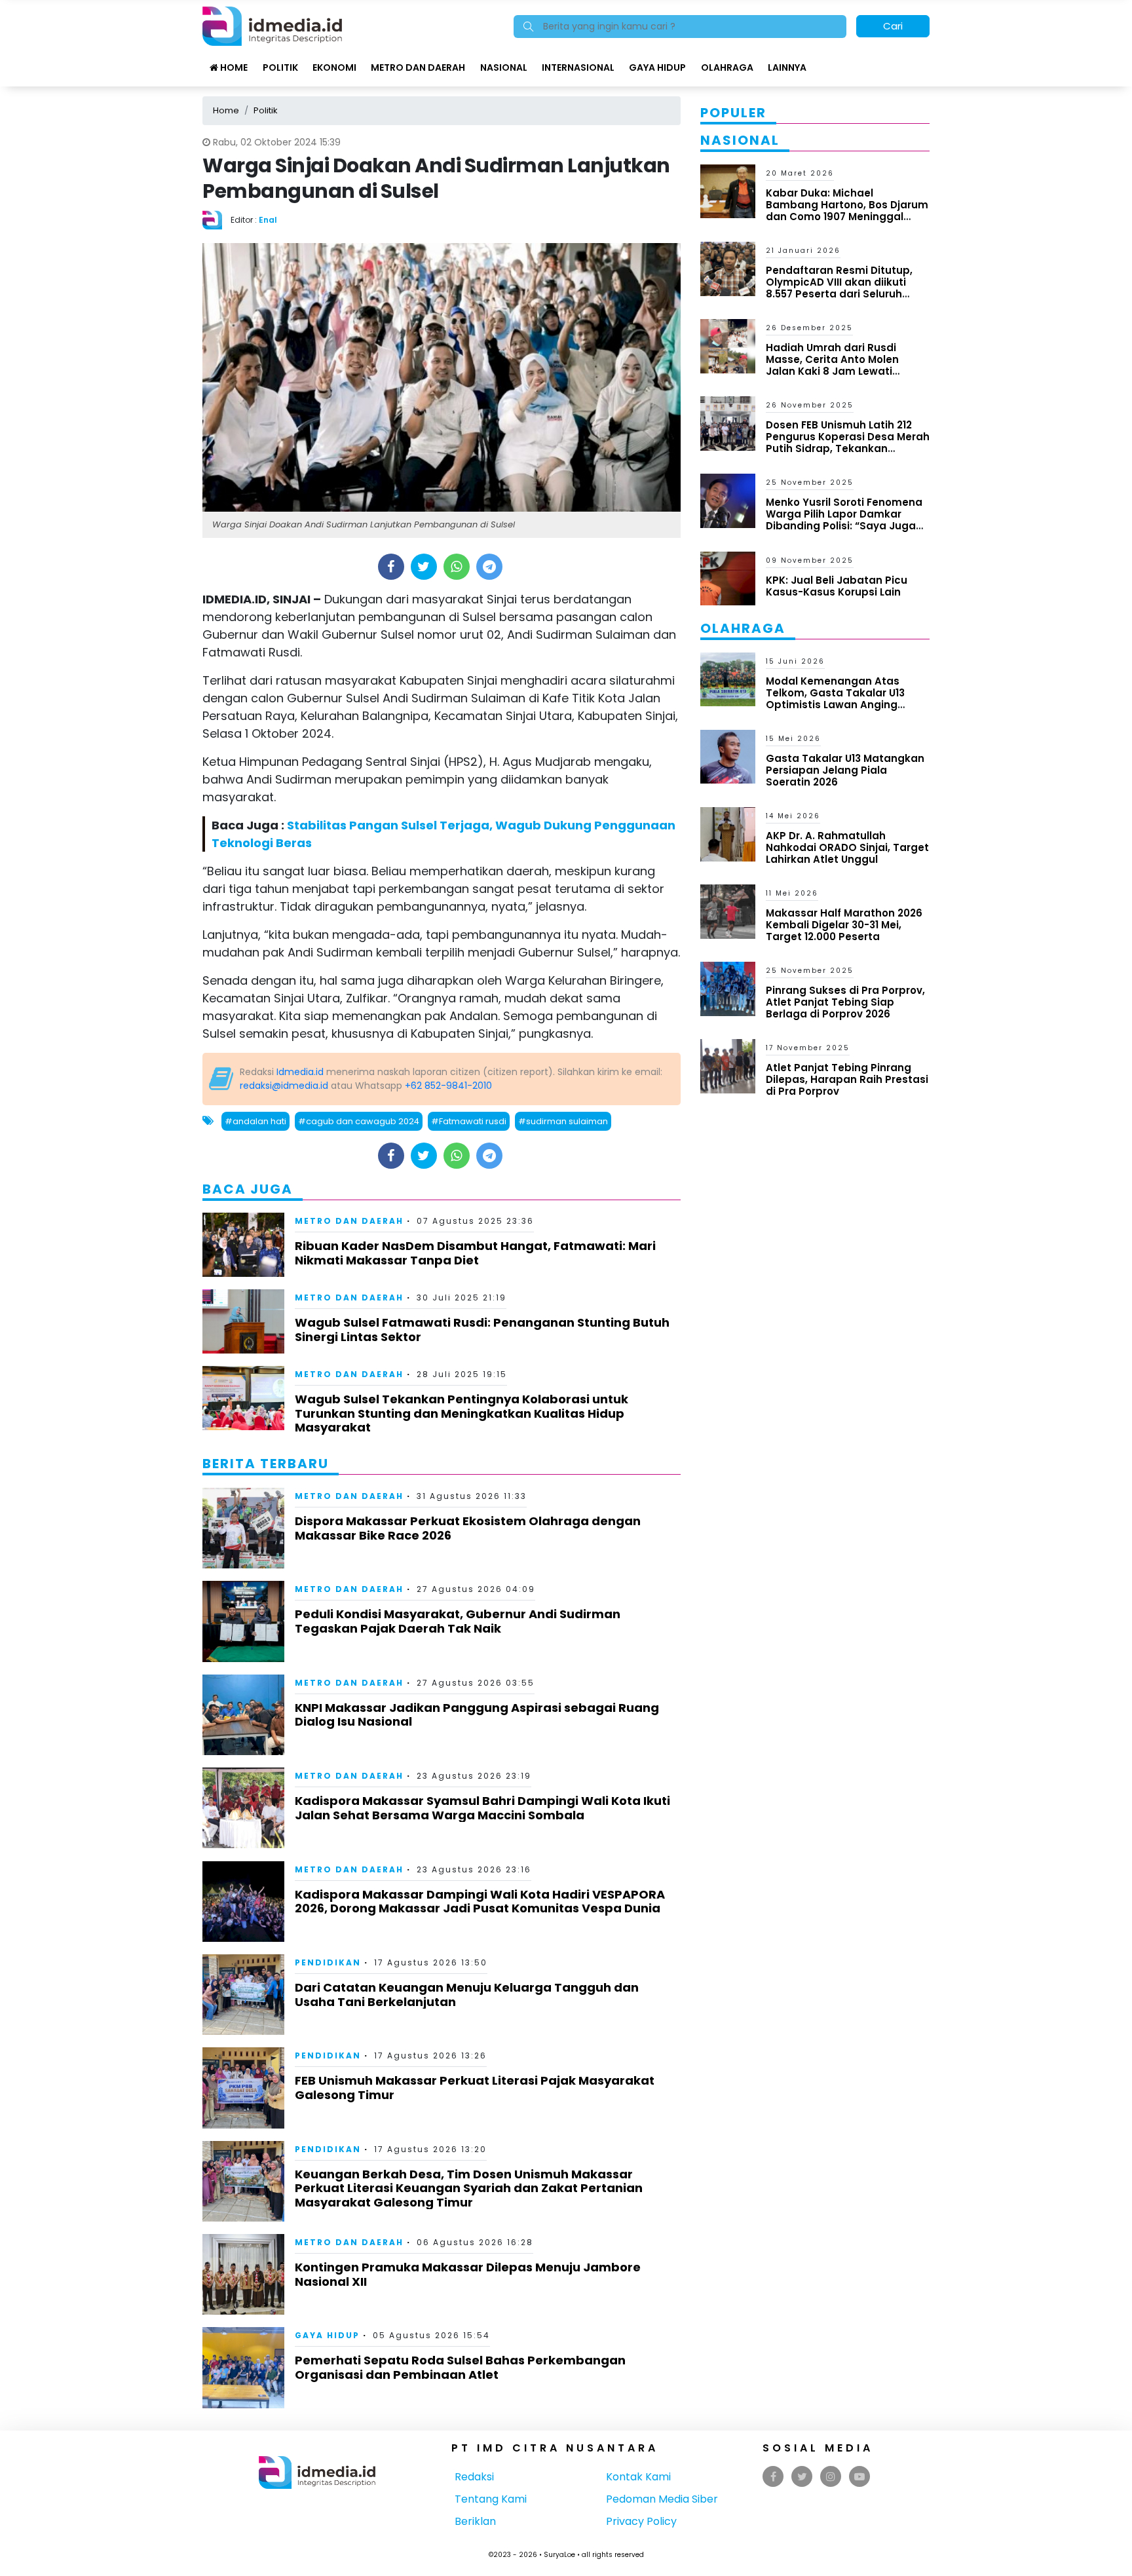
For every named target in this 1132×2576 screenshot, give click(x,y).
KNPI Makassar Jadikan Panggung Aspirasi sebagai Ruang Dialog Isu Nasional (477, 1715)
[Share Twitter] (424, 567)
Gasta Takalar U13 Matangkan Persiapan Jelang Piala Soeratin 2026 (845, 770)
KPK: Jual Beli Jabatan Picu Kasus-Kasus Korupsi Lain (837, 586)
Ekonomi (334, 67)
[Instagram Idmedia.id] (831, 2477)
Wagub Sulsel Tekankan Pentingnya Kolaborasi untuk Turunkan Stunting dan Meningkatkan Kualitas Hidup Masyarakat (462, 1413)
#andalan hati (255, 1121)
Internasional (578, 67)
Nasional (504, 67)
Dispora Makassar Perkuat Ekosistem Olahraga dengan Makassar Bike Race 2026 (468, 1528)
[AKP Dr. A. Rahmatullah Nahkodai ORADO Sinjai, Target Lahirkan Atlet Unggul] (728, 834)
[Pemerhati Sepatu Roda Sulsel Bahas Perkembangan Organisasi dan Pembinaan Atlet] (243, 2367)
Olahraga (727, 67)
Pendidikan (328, 1962)
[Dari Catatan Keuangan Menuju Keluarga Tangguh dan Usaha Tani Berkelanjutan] (243, 1994)
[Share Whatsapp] (456, 567)
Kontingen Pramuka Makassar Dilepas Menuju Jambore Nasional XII (468, 2274)
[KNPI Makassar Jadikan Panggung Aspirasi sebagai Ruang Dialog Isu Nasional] (243, 1714)
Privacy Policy (641, 2521)
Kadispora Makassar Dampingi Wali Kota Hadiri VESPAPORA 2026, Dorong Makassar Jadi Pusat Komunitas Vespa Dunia (480, 1902)
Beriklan (475, 2521)
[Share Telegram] (489, 567)
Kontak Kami (638, 2477)
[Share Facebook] (391, 567)
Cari (893, 26)
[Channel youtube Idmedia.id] (859, 2477)
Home (233, 67)
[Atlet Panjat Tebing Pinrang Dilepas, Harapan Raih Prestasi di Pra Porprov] (728, 1066)
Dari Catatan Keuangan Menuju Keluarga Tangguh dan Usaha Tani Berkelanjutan (467, 1995)
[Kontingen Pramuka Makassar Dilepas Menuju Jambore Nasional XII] (243, 2274)
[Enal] (217, 219)
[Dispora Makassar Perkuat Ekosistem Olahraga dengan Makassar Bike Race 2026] (243, 1527)
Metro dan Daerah (418, 67)
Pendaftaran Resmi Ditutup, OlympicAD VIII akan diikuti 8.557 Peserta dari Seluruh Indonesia (839, 288)
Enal (268, 220)
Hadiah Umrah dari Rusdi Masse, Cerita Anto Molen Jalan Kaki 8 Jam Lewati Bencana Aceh (832, 365)
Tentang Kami (491, 2499)
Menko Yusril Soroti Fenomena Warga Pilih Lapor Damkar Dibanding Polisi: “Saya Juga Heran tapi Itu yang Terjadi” (844, 520)
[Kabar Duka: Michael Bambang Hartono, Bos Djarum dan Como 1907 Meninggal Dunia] (728, 190)
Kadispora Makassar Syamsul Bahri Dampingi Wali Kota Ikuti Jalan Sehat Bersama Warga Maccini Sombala (482, 1808)
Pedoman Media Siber (662, 2499)
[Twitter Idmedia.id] (802, 2477)
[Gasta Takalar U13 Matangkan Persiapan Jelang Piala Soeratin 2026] (728, 756)
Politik (280, 67)
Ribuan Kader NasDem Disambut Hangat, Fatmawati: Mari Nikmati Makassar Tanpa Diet (475, 1253)
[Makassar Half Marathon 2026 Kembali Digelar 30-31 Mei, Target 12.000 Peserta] (728, 911)
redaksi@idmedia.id (284, 1086)
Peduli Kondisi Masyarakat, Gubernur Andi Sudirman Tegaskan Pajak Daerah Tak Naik (458, 1621)
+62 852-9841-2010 (448, 1086)
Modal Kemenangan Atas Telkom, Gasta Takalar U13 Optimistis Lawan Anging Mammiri (835, 699)
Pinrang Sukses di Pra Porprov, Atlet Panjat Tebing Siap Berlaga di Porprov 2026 (845, 1002)
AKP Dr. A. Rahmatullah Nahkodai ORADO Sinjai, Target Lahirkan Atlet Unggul (847, 847)
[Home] (272, 25)
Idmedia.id (300, 1072)
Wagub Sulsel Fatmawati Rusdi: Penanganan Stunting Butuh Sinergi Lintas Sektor (482, 1330)
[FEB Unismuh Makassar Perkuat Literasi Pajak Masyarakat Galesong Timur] (243, 2087)
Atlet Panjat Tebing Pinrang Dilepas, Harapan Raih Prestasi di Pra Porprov (847, 1079)
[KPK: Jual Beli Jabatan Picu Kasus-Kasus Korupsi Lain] (728, 578)
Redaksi (474, 2477)
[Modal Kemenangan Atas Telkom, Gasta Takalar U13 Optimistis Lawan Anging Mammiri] (728, 678)
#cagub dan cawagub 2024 (359, 1121)
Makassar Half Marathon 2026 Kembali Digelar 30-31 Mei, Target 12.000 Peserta (844, 925)
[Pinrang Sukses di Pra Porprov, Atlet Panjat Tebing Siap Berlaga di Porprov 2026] (728, 988)
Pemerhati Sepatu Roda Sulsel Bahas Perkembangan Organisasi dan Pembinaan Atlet (460, 2367)
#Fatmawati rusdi (469, 1121)
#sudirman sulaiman (563, 1121)
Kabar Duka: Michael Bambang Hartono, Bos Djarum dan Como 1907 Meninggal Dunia (847, 211)
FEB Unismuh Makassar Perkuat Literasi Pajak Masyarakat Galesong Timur (475, 2088)
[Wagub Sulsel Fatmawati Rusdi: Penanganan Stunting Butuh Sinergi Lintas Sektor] (243, 1320)
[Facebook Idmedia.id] (773, 2477)
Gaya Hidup (657, 67)
